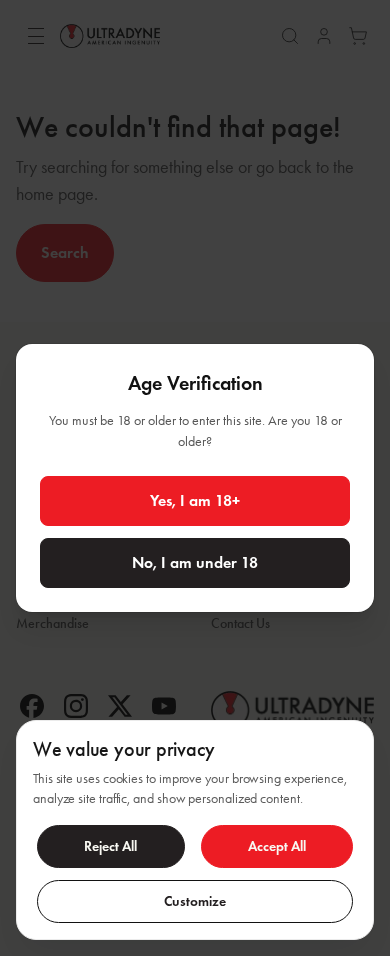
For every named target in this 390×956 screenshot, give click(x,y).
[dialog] (195, 830)
